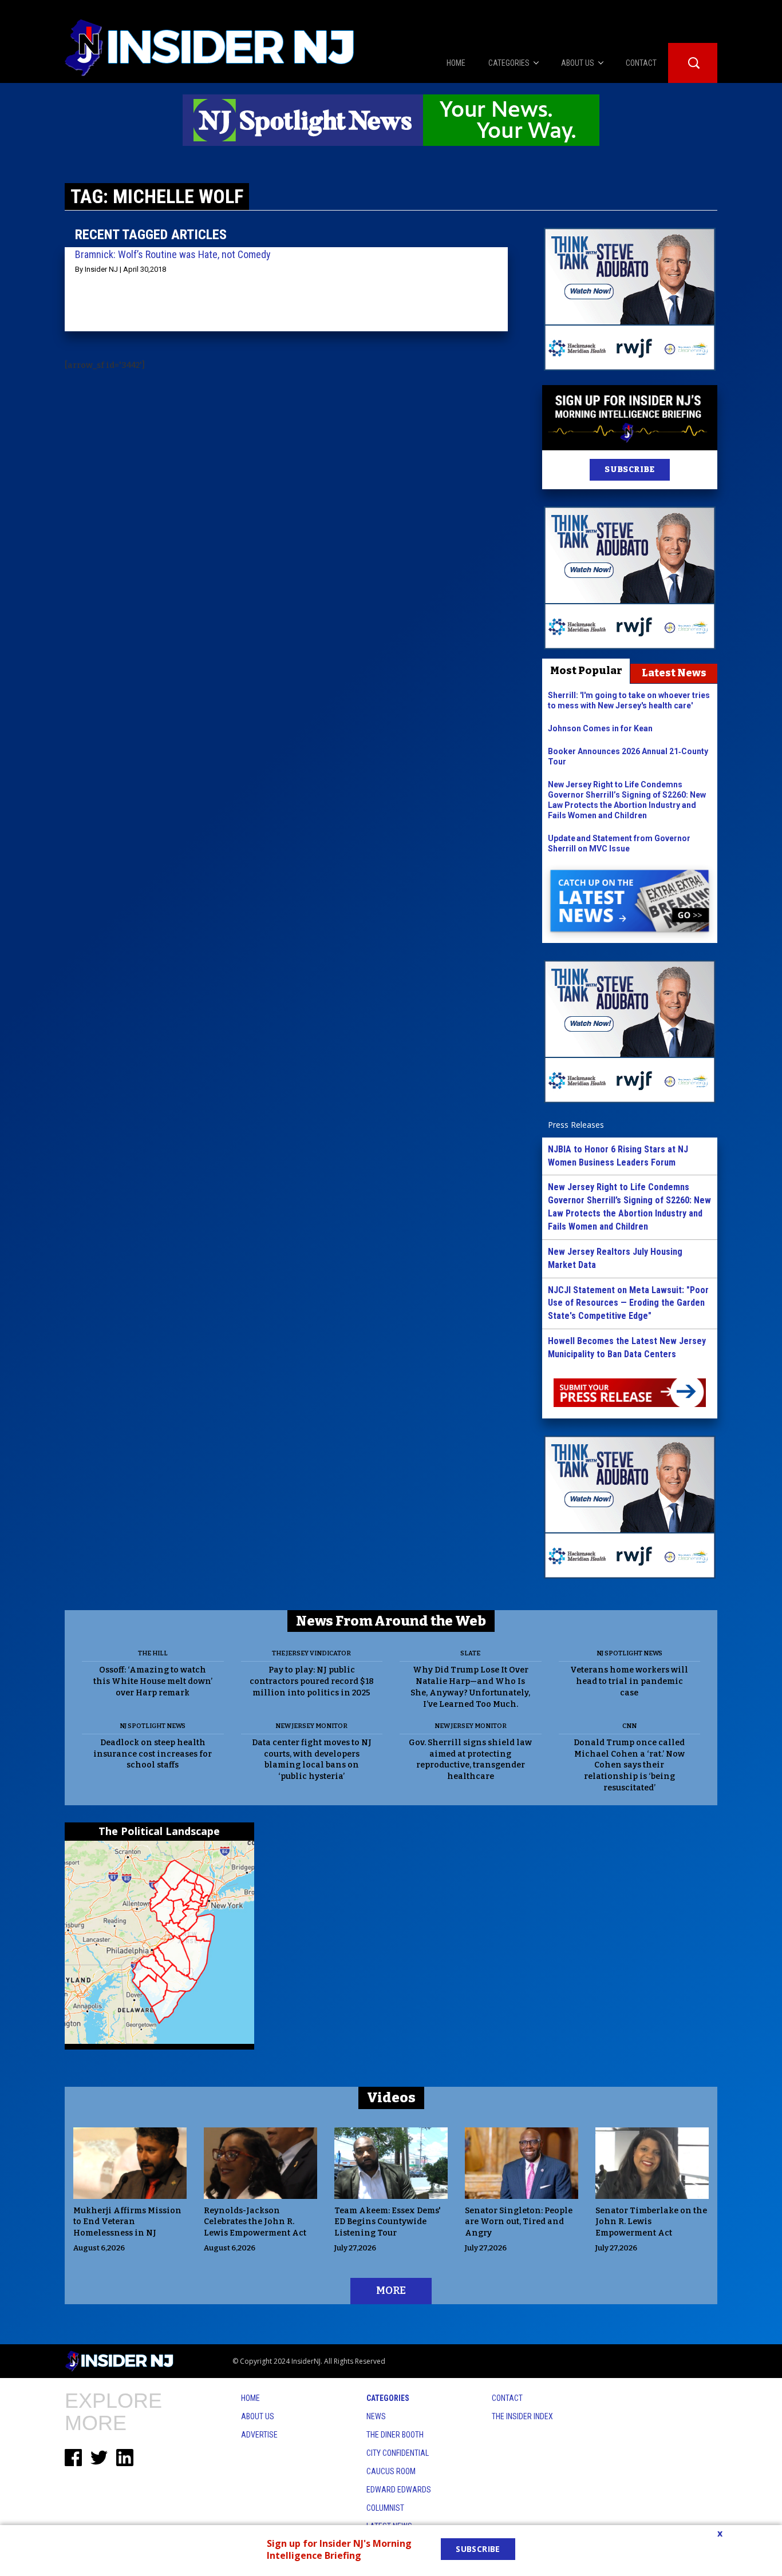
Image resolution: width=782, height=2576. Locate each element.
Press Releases (576, 1125)
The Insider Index (522, 2416)
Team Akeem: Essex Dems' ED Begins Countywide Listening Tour (388, 2222)
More (391, 2290)
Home (250, 2398)
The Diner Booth (395, 2435)
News (376, 2416)
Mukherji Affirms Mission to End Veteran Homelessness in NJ (127, 2222)
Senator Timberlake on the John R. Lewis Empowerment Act (651, 2222)
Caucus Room (391, 2471)
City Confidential (398, 2453)
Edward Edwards (399, 2490)
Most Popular (586, 671)
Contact (507, 2398)
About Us (258, 2416)
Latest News (674, 673)
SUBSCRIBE (629, 469)
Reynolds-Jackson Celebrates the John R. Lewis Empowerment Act (255, 2222)
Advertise (259, 2435)
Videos (391, 2098)
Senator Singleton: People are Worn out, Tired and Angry (519, 2222)
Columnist (385, 2508)
